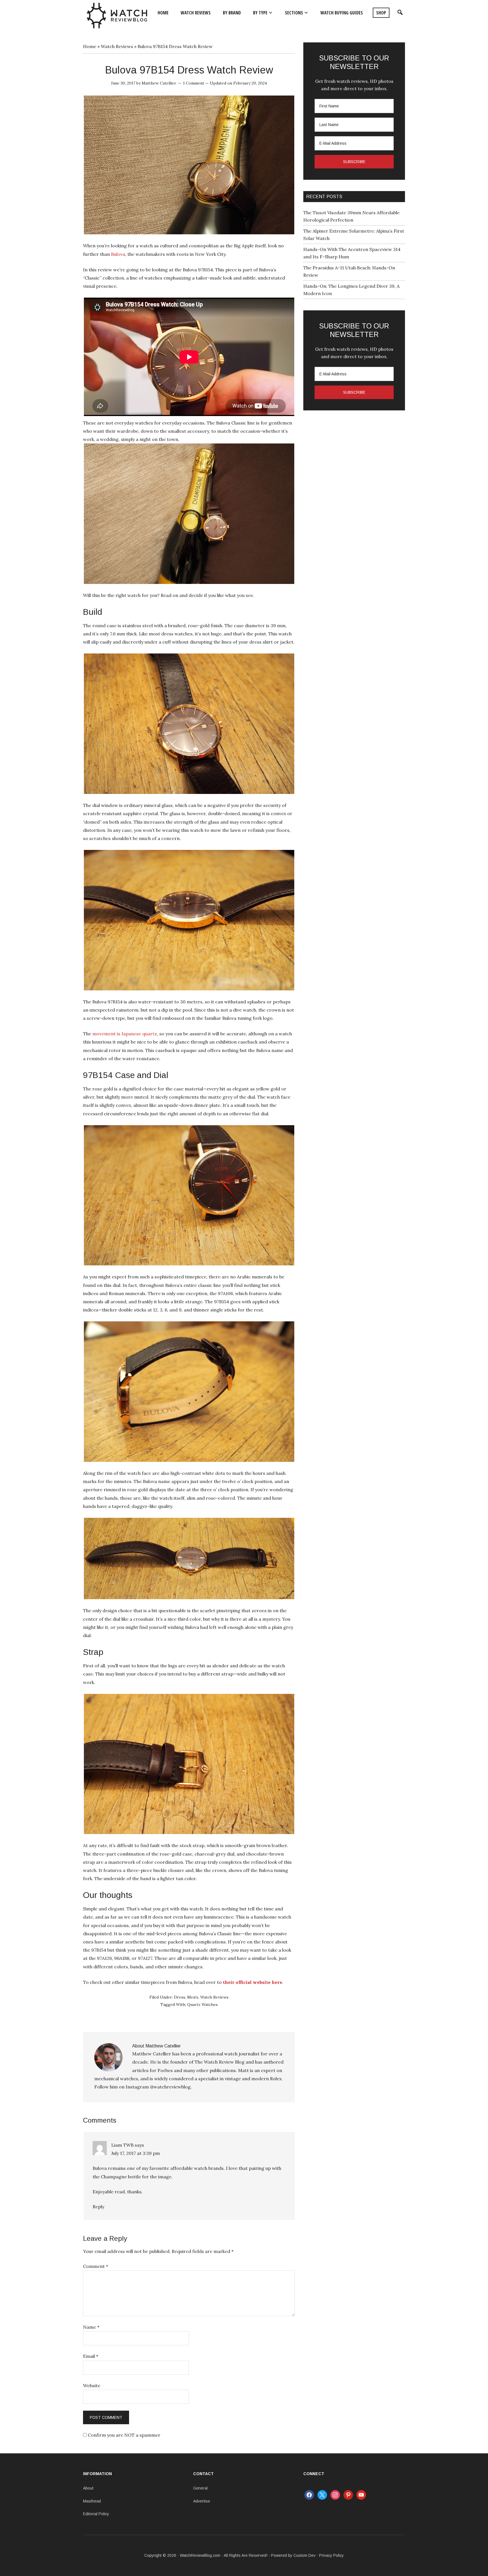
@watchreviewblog (170, 2087)
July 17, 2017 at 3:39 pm (136, 2153)
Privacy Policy (331, 2555)
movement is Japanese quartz (125, 1034)
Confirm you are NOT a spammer (124, 2435)
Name (91, 2327)
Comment (96, 2266)
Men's (193, 1997)
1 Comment (194, 83)
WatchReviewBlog (117, 16)
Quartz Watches (202, 2004)
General (200, 2488)
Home (90, 46)
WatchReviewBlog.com (200, 2555)
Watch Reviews (117, 46)
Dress (180, 1997)
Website (92, 2385)
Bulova (118, 254)
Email (91, 2356)
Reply (98, 2207)
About (88, 2488)
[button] (399, 13)
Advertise (202, 2501)
